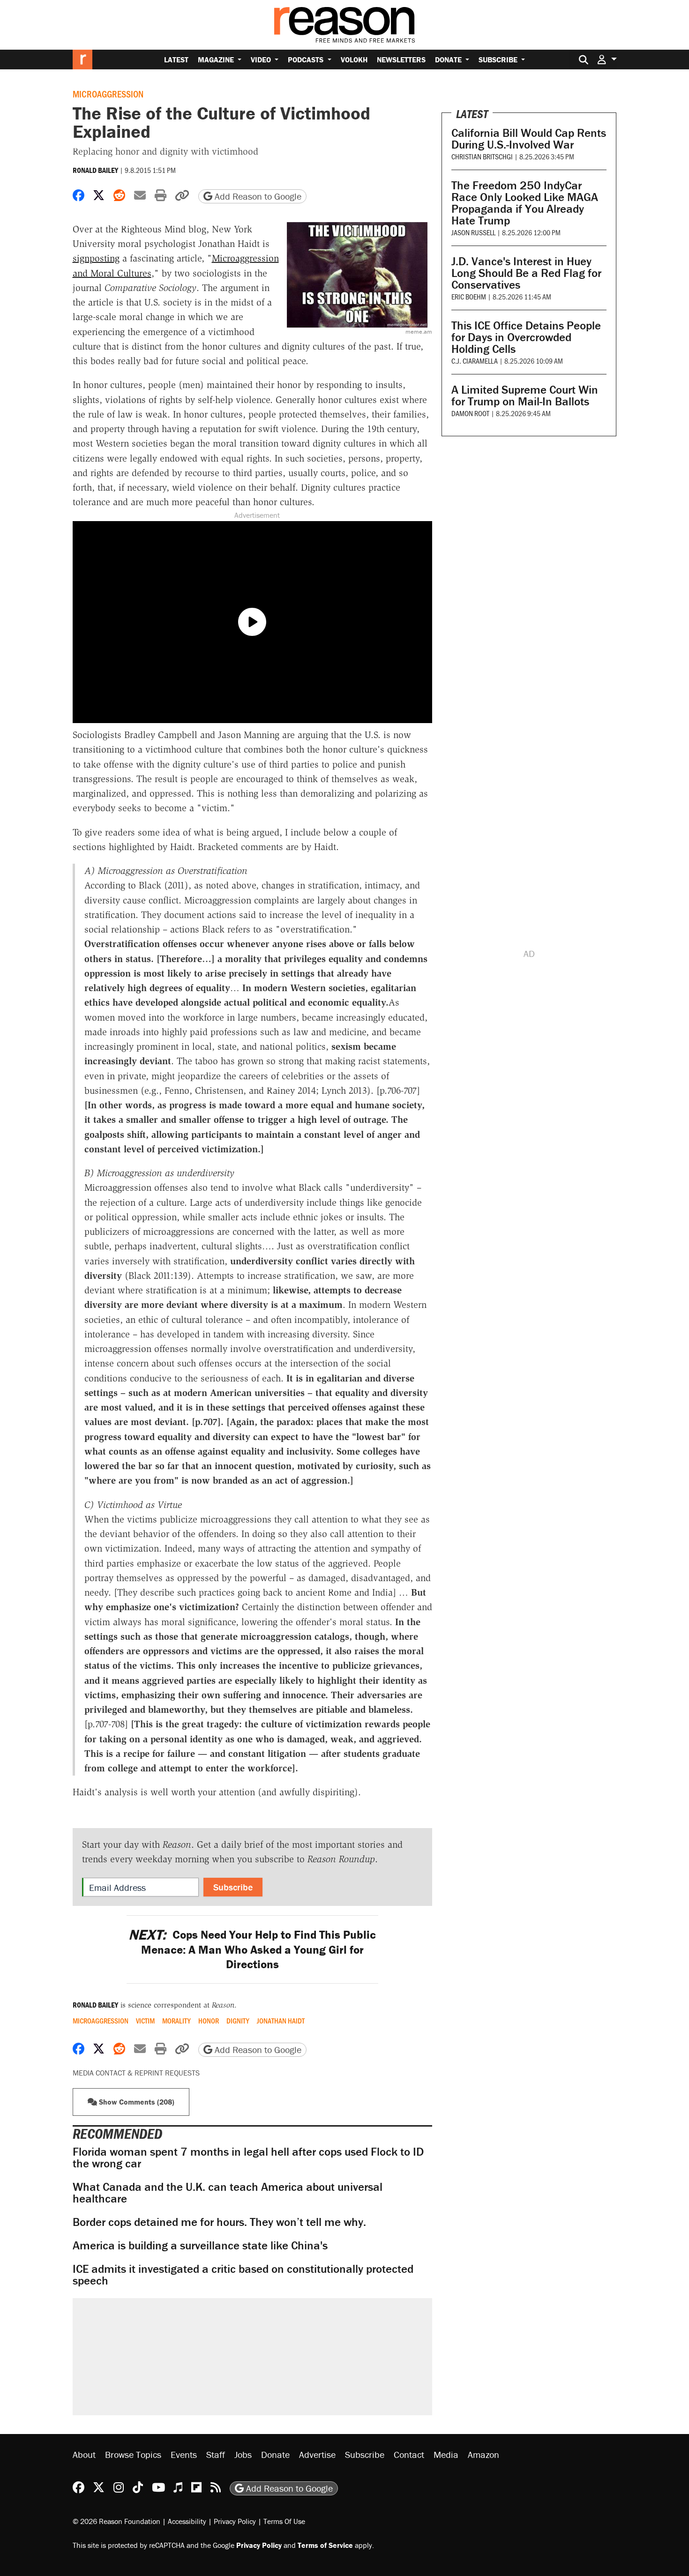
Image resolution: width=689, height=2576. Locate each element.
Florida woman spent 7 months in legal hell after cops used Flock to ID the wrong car (248, 2158)
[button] (607, 59)
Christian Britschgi (482, 156)
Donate (449, 60)
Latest (176, 60)
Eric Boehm (469, 296)
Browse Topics (133, 2454)
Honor (209, 2021)
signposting (96, 258)
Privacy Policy (235, 2521)
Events (184, 2454)
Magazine (217, 60)
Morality (176, 2021)
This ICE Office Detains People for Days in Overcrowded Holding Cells (526, 337)
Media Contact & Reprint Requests (136, 2073)
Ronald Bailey (95, 170)
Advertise (317, 2454)
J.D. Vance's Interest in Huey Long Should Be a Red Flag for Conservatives (526, 273)
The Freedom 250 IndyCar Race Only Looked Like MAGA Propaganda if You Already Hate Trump (525, 203)
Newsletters (401, 60)
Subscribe (499, 60)
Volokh (354, 60)
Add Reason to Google (257, 196)
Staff (216, 2454)
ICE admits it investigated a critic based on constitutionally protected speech (243, 2275)
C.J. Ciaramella (475, 361)
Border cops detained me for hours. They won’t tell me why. (219, 2222)
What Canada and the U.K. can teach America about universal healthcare (228, 2193)
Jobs (243, 2454)
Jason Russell (473, 232)
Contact (409, 2454)
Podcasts (307, 60)
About (84, 2454)
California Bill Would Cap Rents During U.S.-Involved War (529, 139)
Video (262, 60)
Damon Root (470, 413)
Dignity (238, 2021)
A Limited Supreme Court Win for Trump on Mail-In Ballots (525, 396)
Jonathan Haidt (281, 2021)
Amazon (483, 2454)
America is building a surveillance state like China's (200, 2245)
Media (446, 2454)
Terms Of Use (284, 2521)
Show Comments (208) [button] (136, 2102)
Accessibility (187, 2521)
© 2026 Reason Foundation (116, 2521)
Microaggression (108, 94)
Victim (145, 2021)
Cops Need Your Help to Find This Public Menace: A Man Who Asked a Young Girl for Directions (252, 1949)
